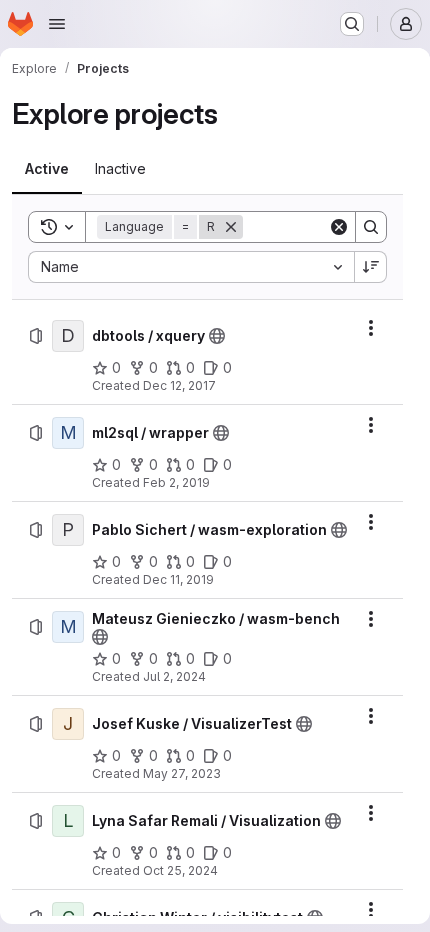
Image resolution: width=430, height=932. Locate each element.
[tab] (47, 169)
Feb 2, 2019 (176, 482)
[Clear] (339, 227)
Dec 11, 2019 (178, 579)
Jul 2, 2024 (174, 676)
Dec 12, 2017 (179, 385)
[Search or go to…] (352, 24)
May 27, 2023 (182, 773)
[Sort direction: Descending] (371, 267)
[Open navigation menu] (57, 24)
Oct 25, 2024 (180, 870)
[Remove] (231, 227)
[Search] (371, 227)
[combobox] (191, 267)
